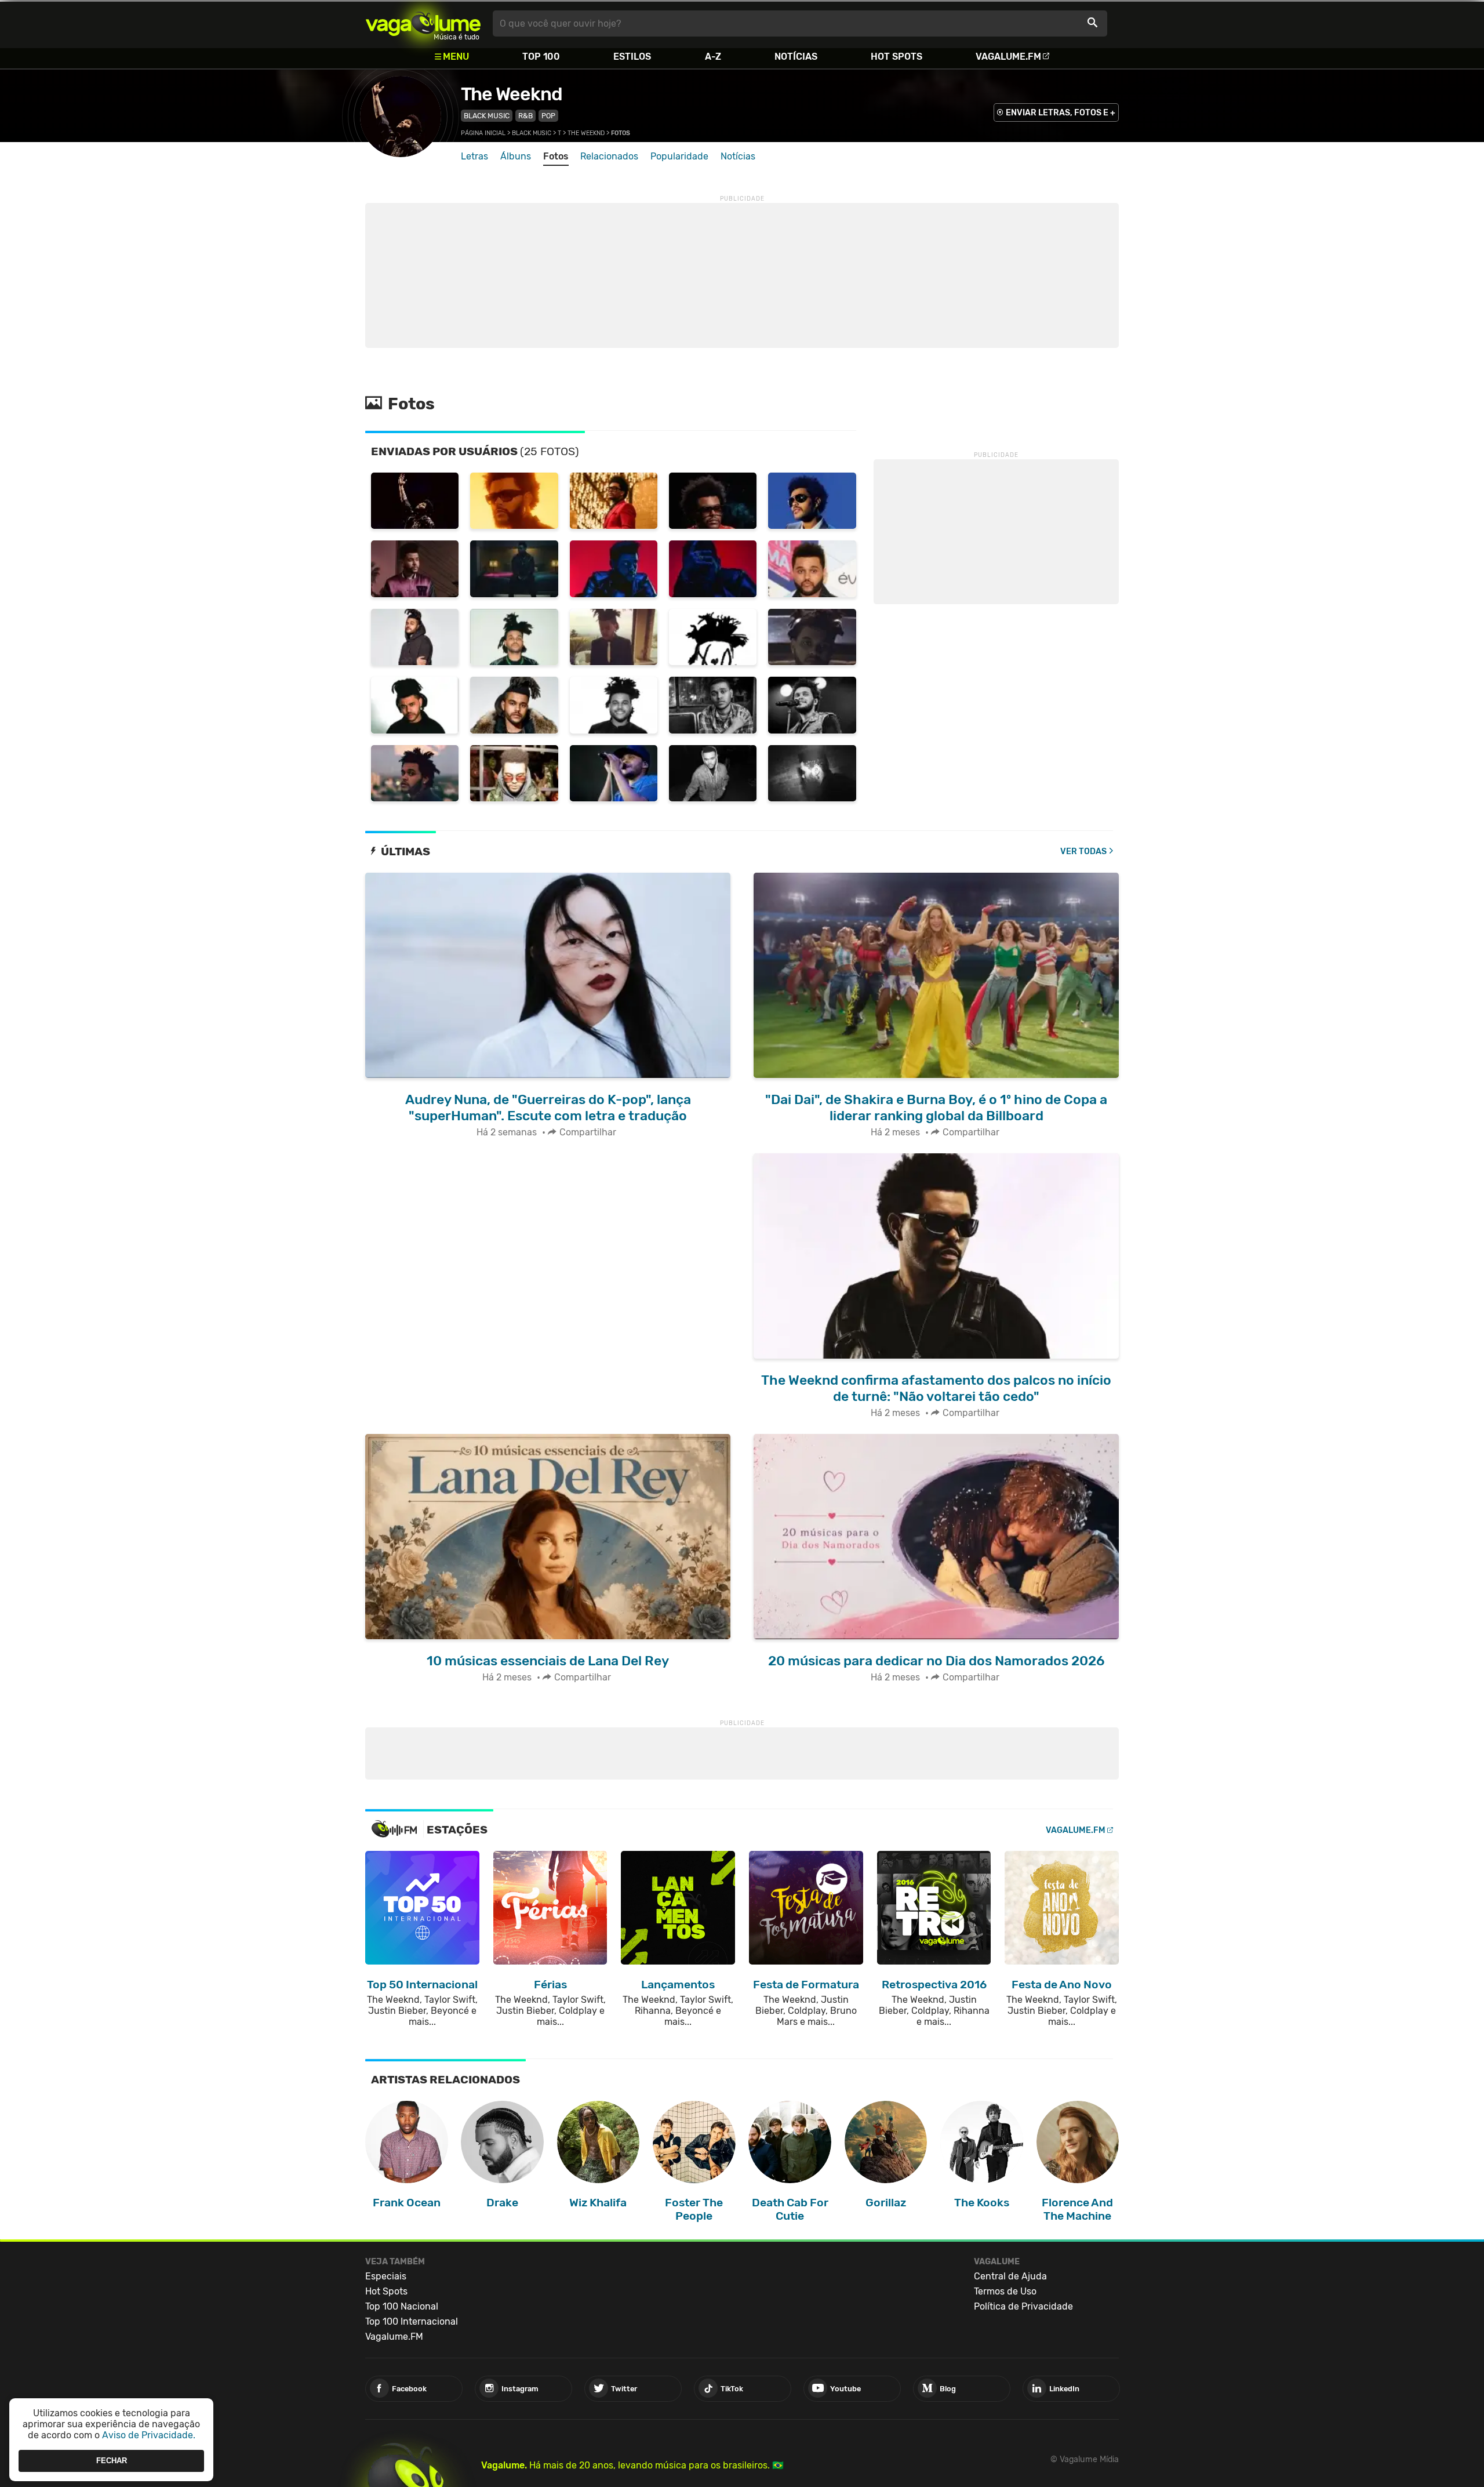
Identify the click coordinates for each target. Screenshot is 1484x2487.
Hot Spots (896, 57)
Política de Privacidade (1023, 2306)
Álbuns (516, 156)
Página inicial (483, 133)
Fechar (112, 2461)
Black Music (487, 116)
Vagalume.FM (1008, 57)
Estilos (632, 57)
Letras (474, 156)
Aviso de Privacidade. (149, 2435)
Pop (548, 116)
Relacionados (609, 156)
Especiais (386, 2276)
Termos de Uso (1005, 2291)
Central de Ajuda (1010, 2276)
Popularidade (679, 156)
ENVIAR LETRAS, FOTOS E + (1061, 113)
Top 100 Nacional (402, 2306)
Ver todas (1083, 852)
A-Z (713, 57)
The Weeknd (512, 94)
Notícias (796, 57)
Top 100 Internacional (412, 2321)
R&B (525, 116)
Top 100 (541, 57)
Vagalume (423, 23)
